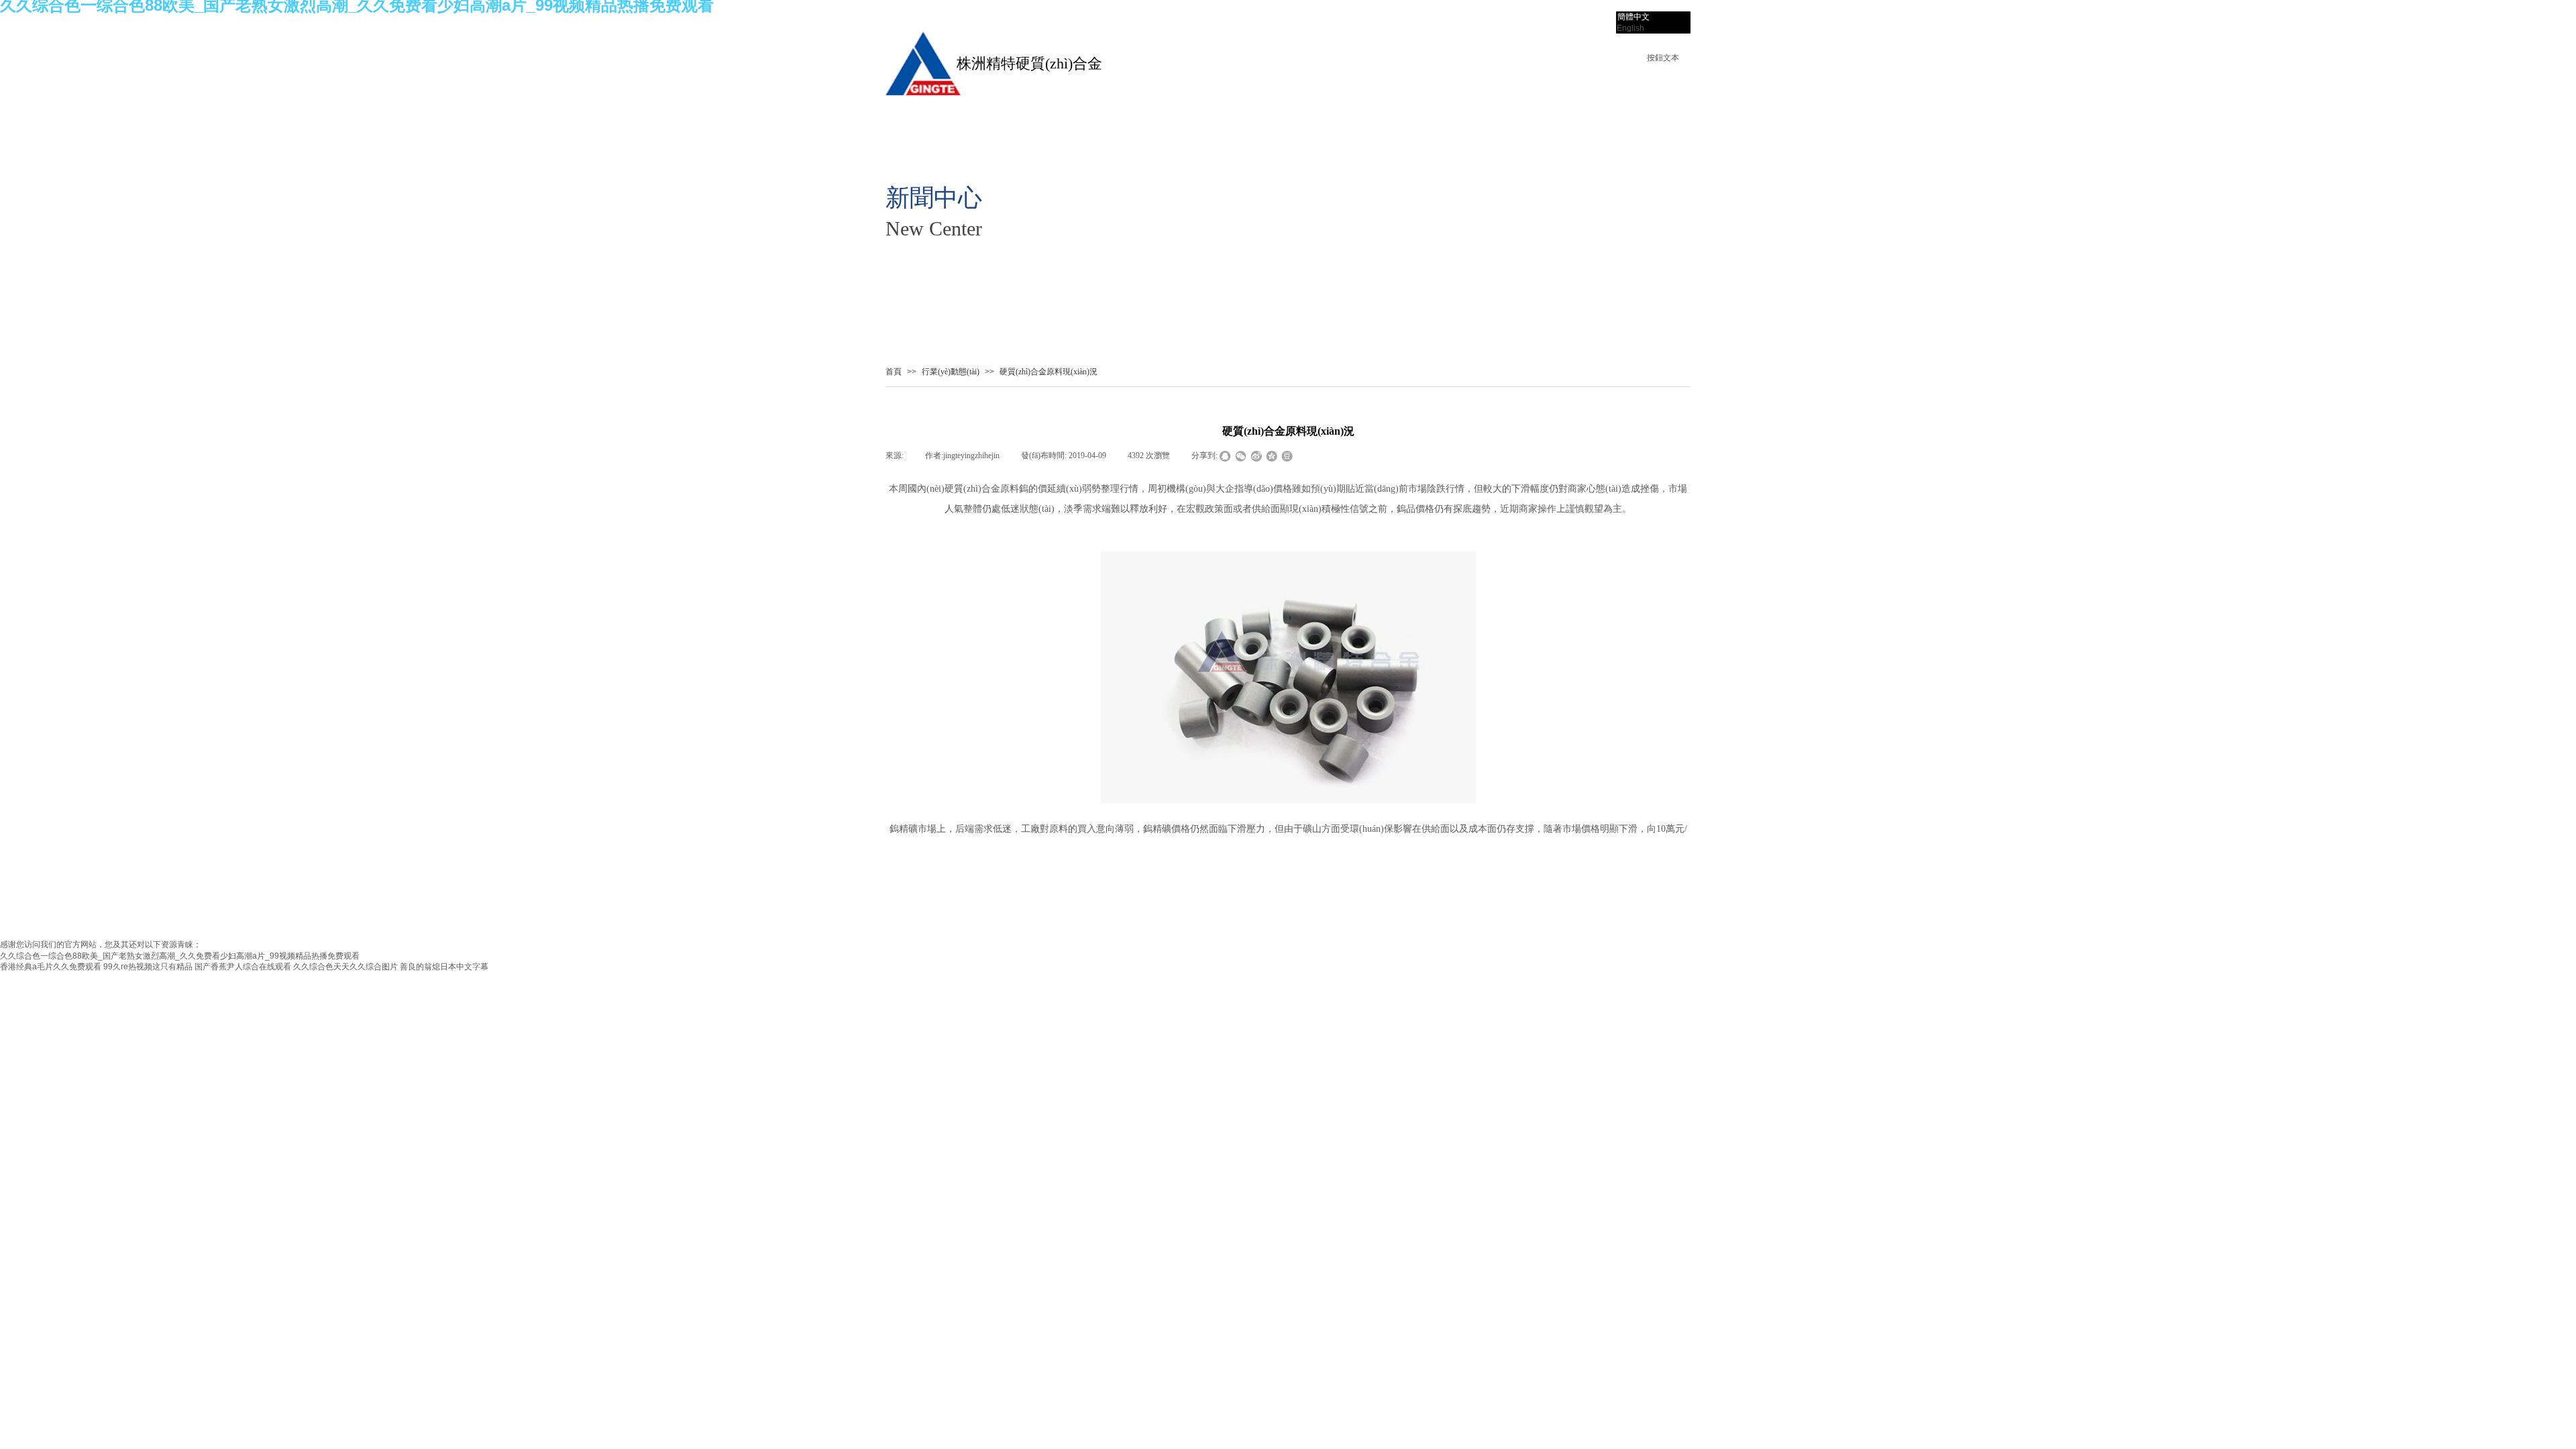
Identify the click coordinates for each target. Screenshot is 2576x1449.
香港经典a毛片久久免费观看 (51, 967)
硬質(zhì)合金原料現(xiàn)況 (1049, 372)
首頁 (894, 372)
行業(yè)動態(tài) (951, 372)
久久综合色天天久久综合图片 (345, 967)
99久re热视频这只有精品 (148, 967)
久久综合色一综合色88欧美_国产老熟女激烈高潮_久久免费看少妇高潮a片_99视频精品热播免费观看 (180, 956)
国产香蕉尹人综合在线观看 (243, 967)
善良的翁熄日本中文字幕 (444, 967)
